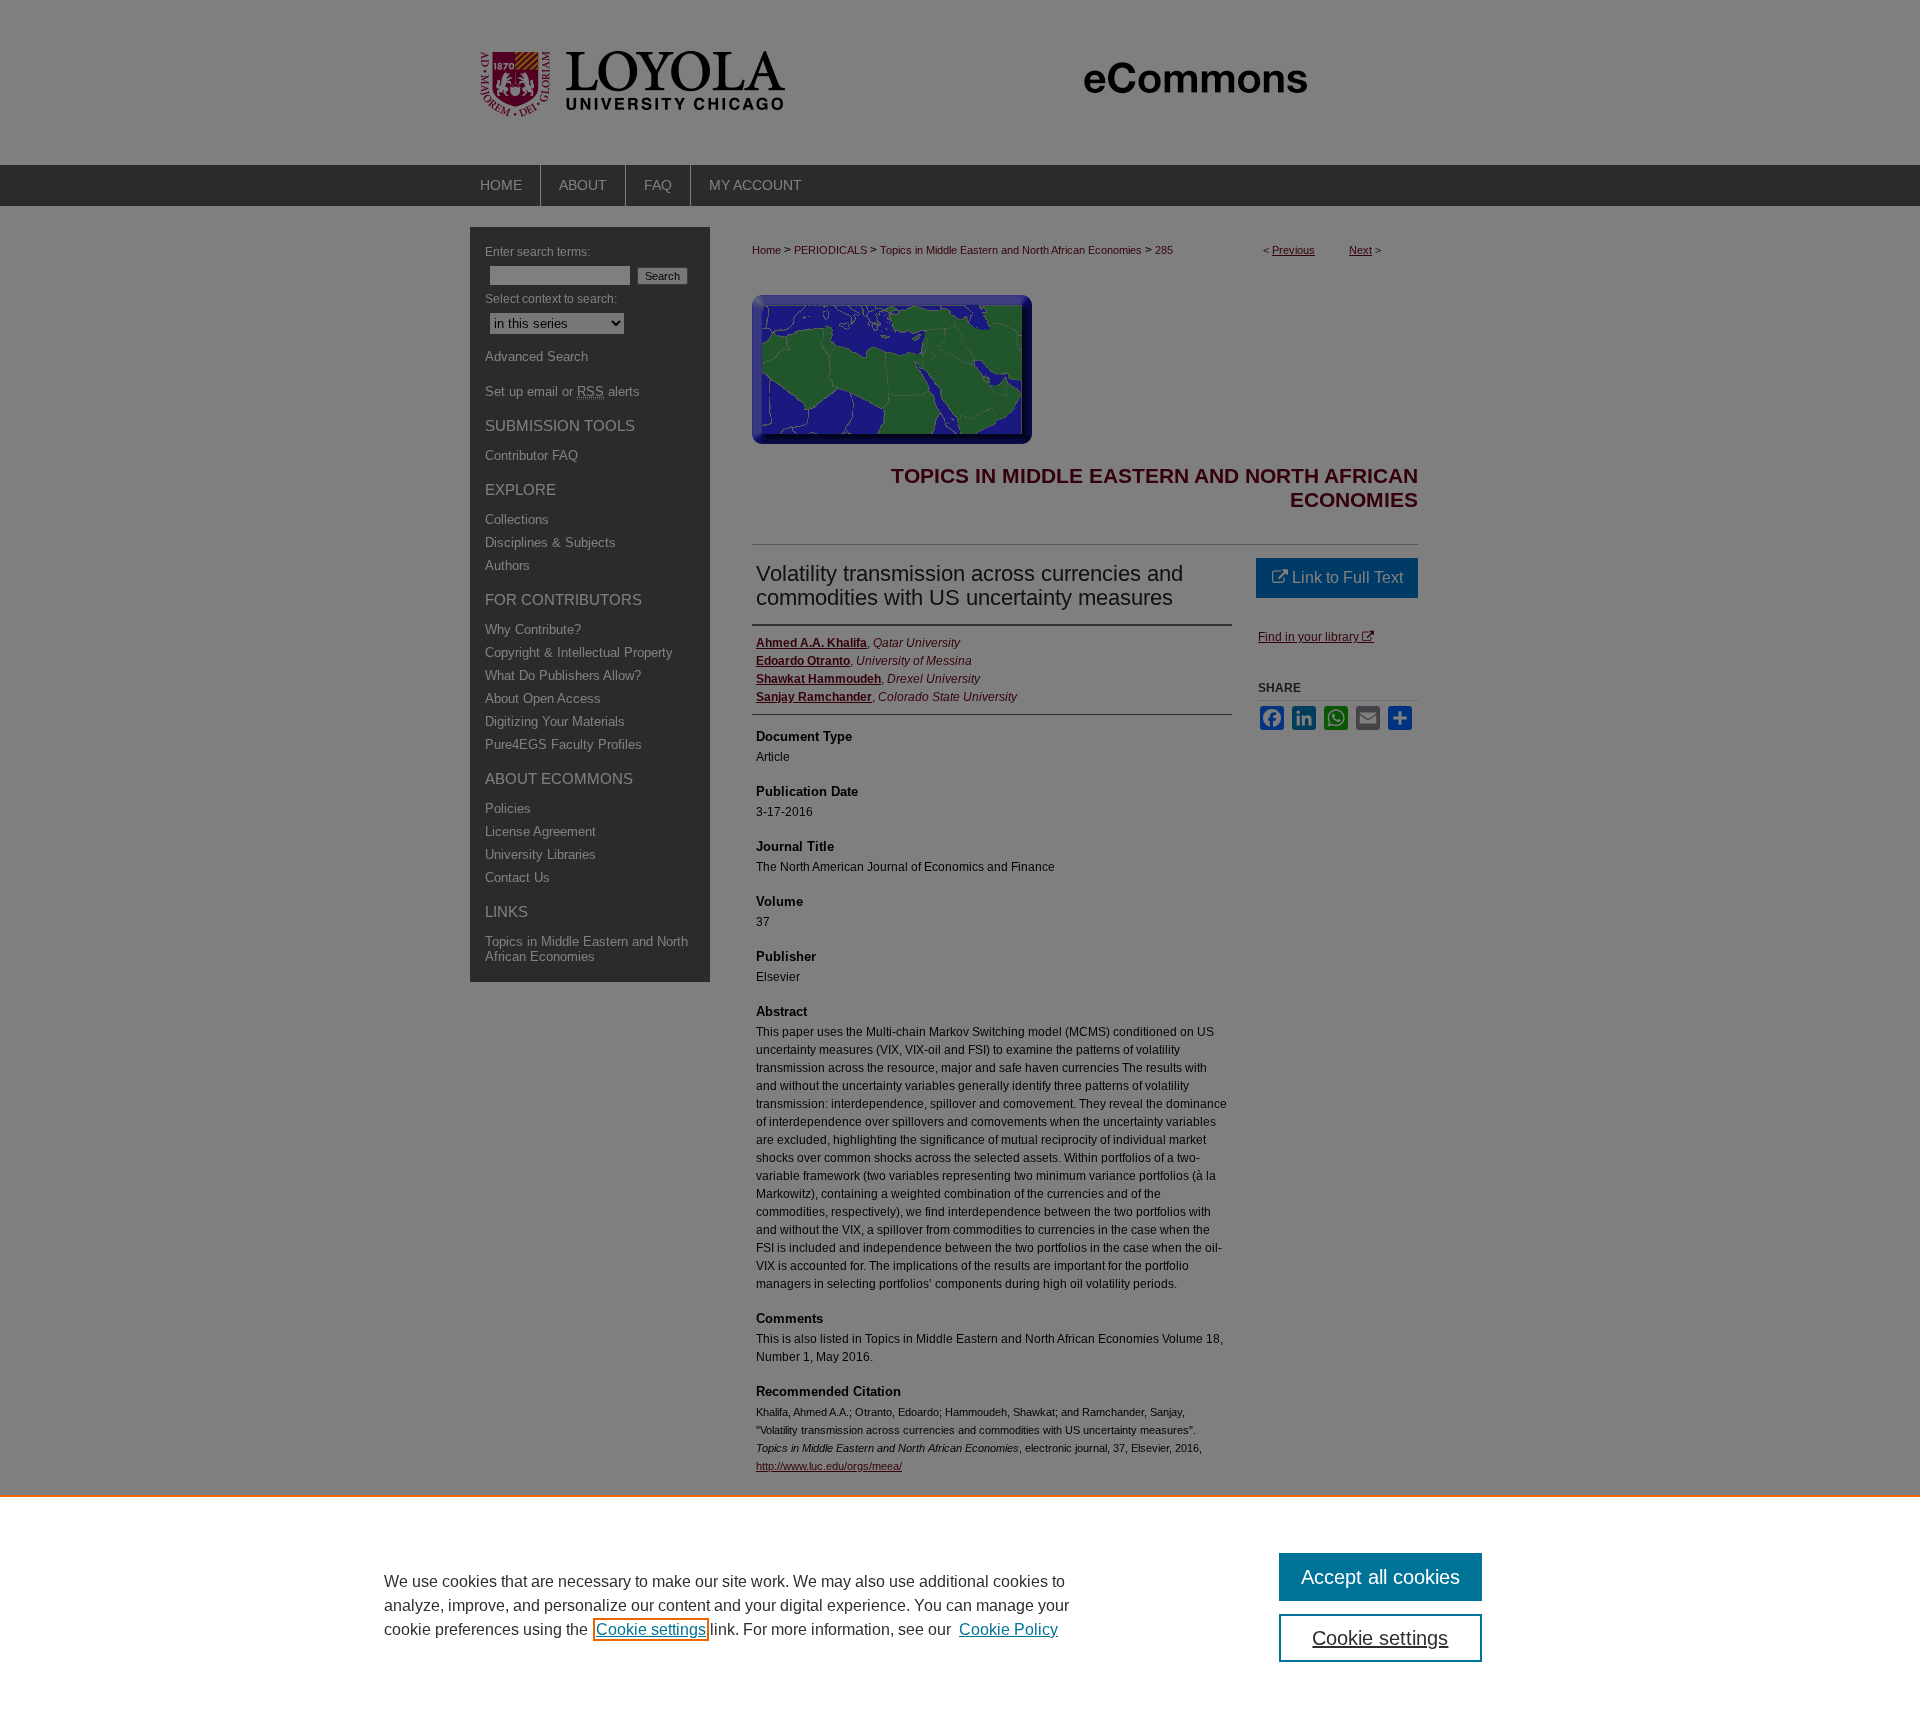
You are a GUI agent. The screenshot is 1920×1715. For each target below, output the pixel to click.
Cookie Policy (1008, 1629)
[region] (960, 1605)
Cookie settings (651, 1629)
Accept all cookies (1380, 1577)
